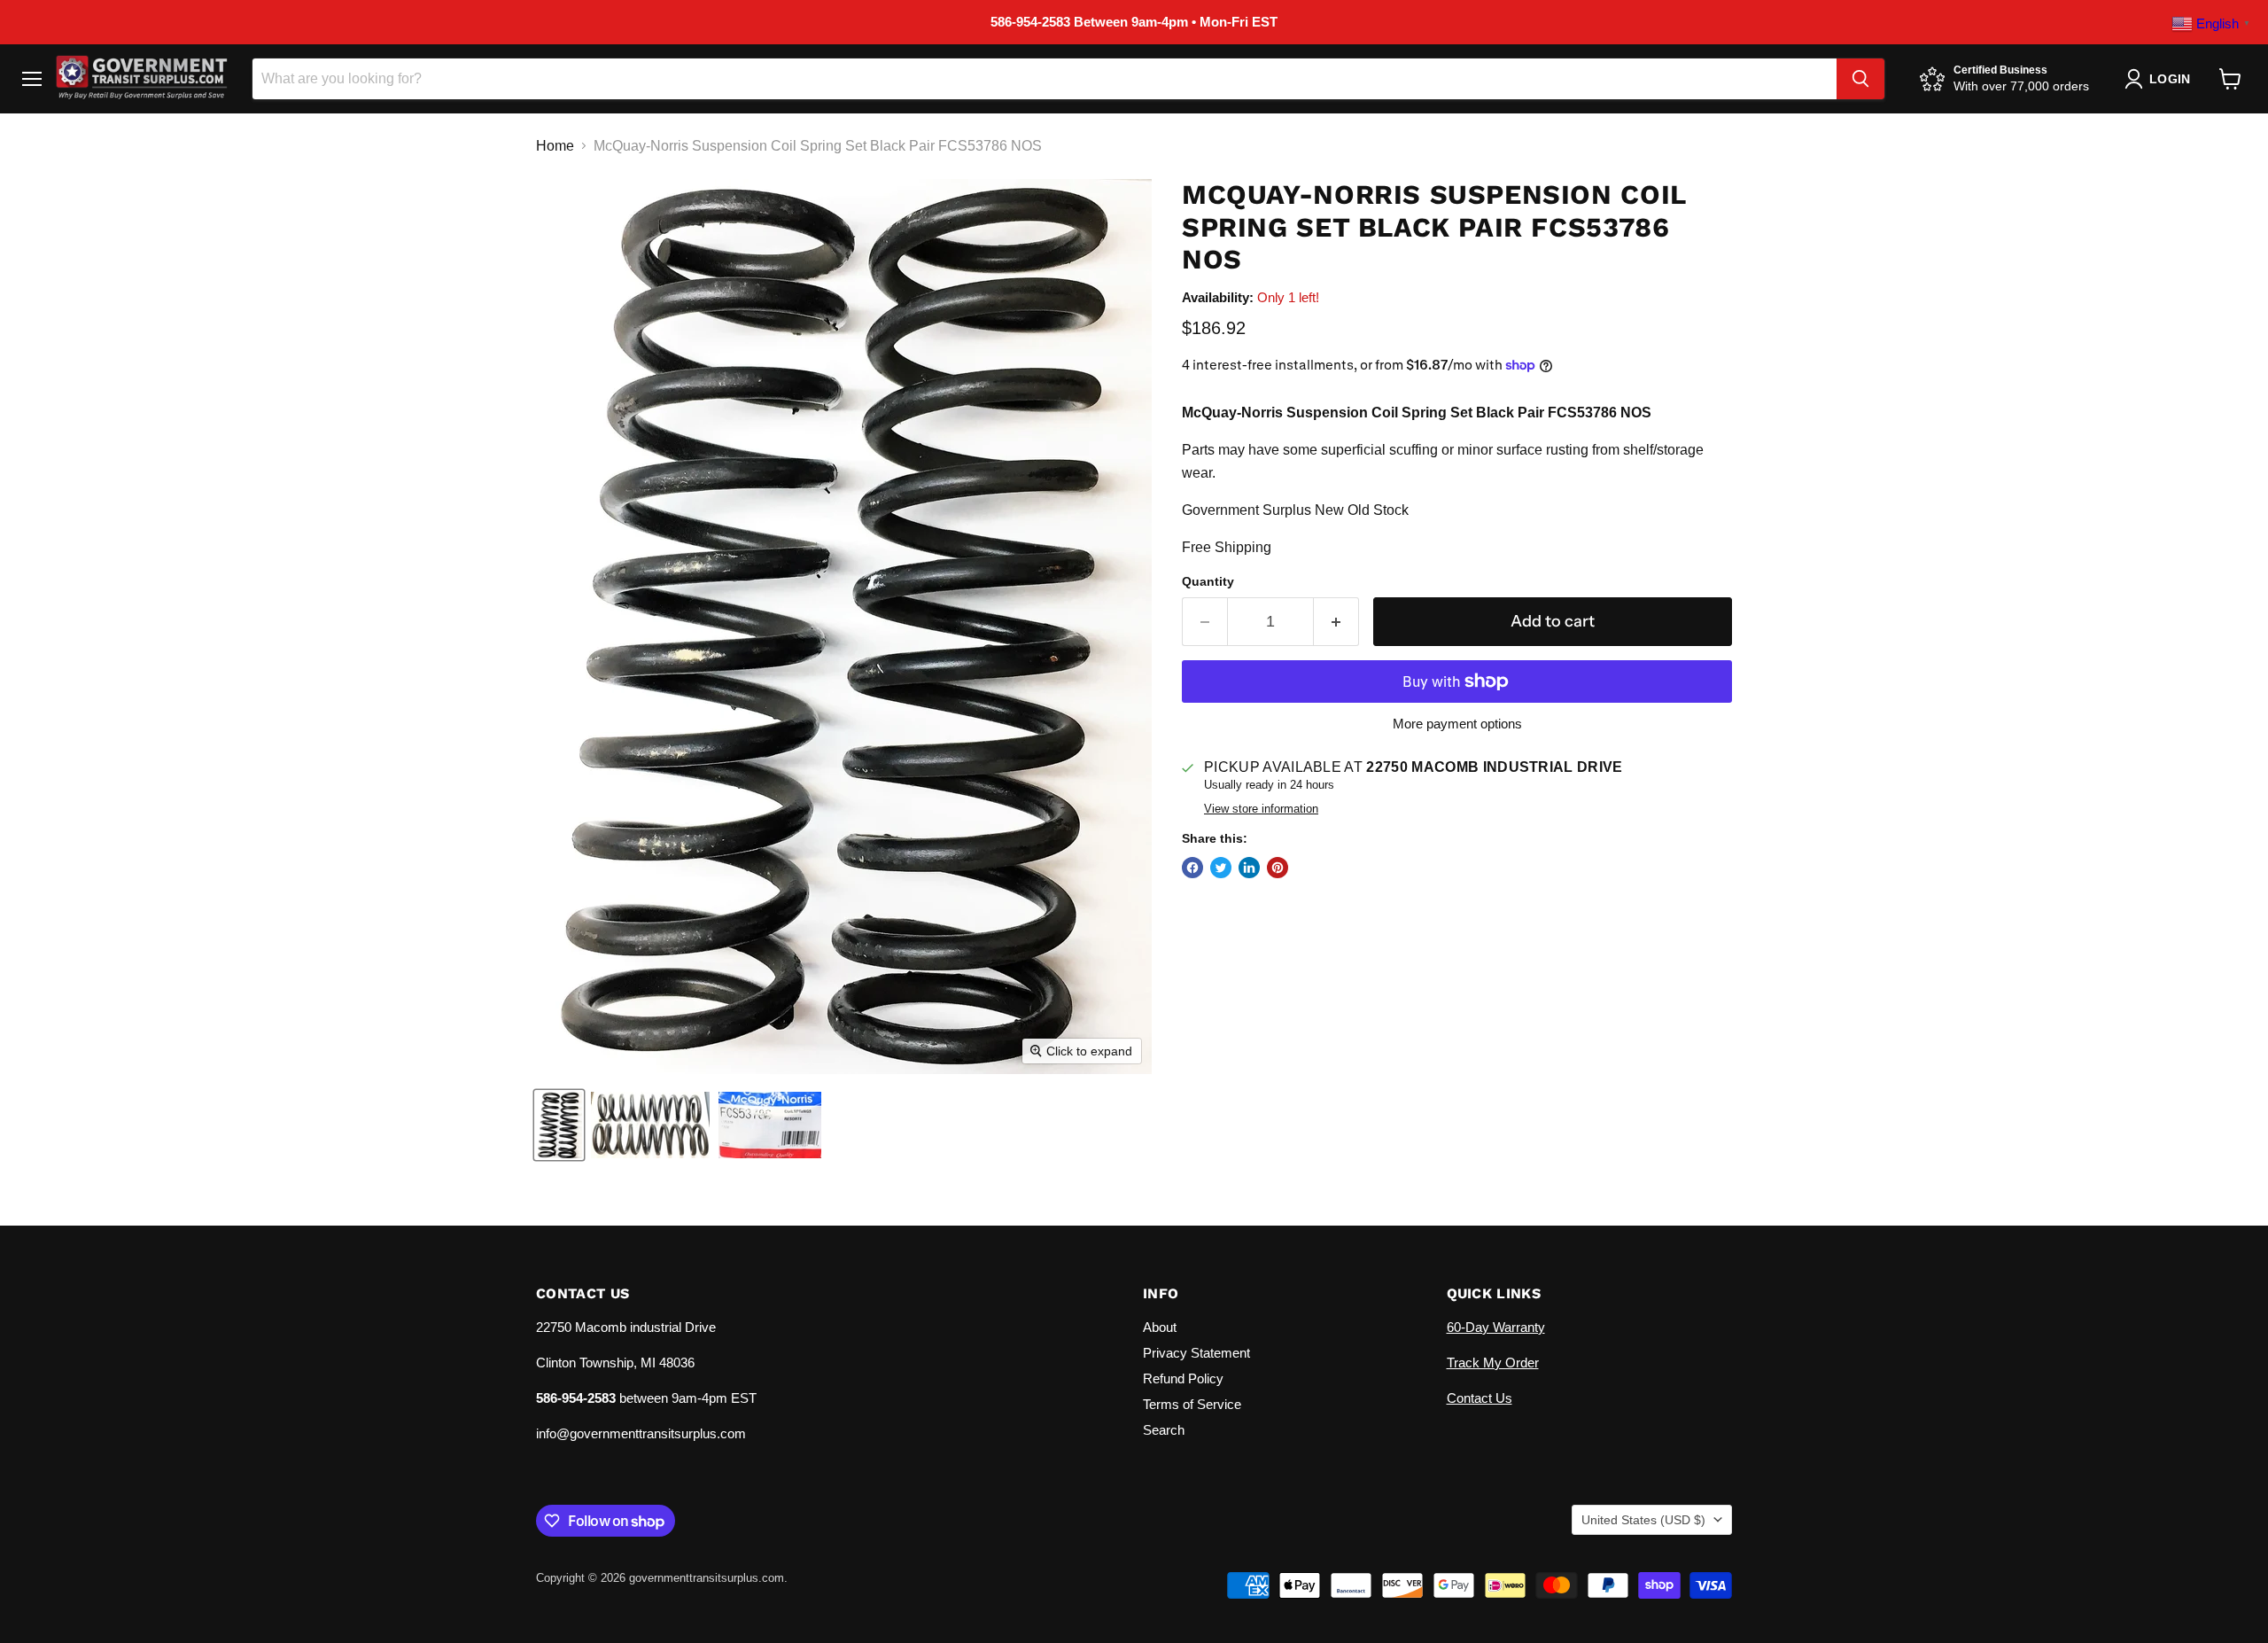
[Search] (1860, 79)
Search (1164, 1430)
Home (555, 146)
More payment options (1457, 724)
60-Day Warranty (1496, 1327)
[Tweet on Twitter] (1221, 868)
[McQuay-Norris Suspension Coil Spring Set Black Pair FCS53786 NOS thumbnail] (559, 1125)
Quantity (1208, 581)
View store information (1261, 809)
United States (1643, 1520)
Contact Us (1480, 1398)
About (1160, 1327)
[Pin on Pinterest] (1278, 868)
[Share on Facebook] (1192, 868)
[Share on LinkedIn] (1249, 868)
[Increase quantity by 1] (1336, 622)
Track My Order (1493, 1363)
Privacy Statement (1196, 1353)
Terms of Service (1192, 1404)
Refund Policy (1183, 1378)
